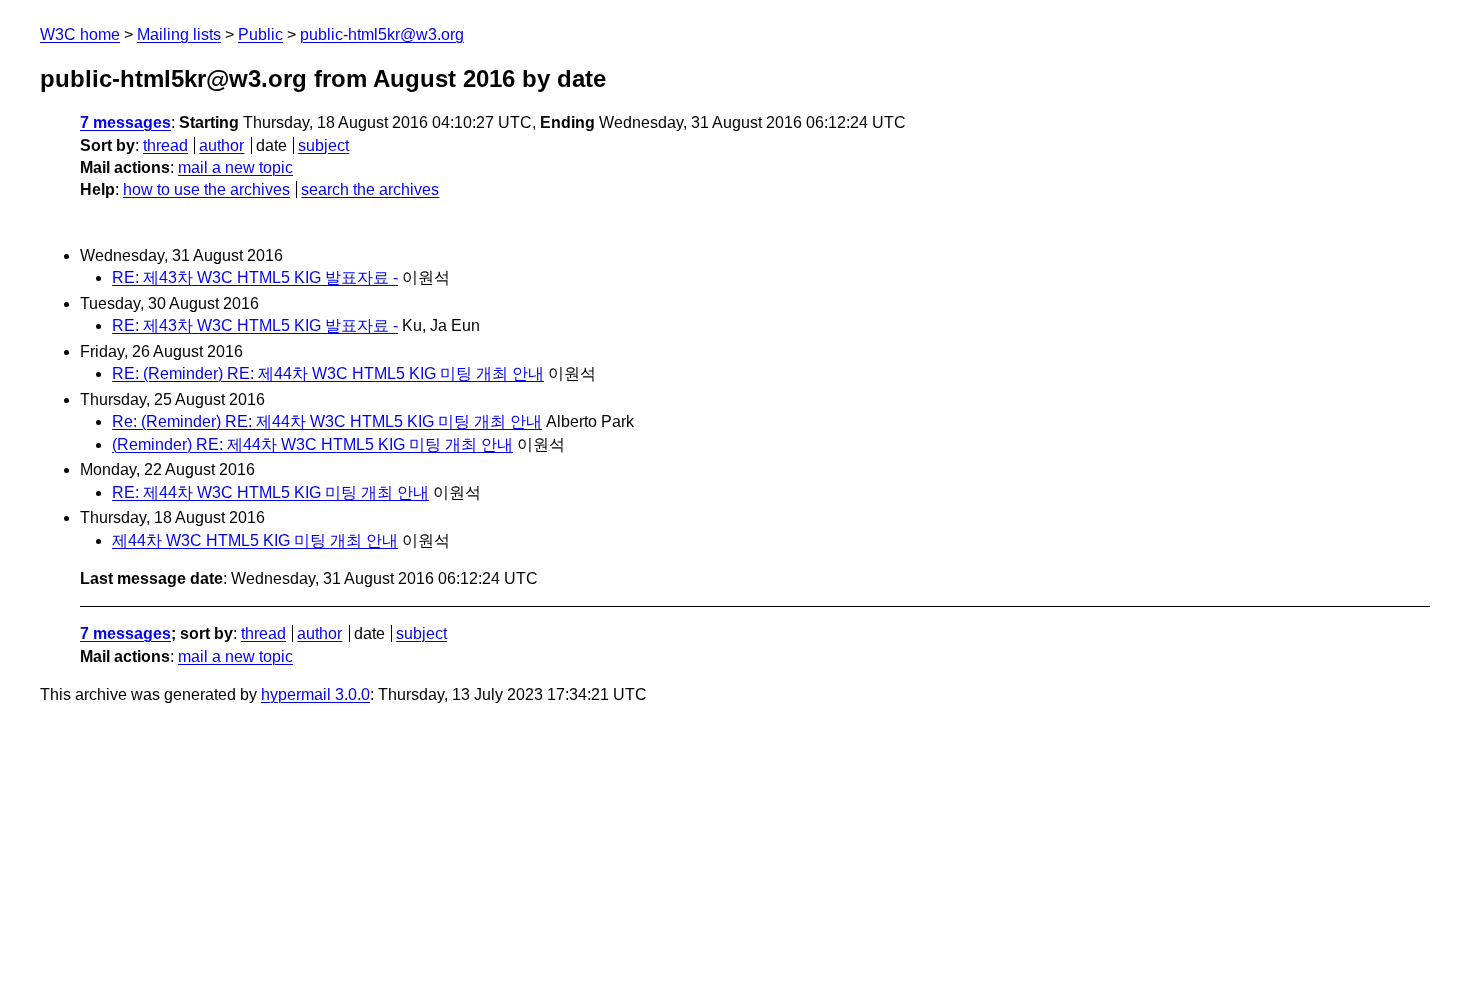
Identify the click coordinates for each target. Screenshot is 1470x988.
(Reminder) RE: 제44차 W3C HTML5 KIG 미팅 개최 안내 (312, 444)
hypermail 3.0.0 (315, 694)
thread (165, 145)
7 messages (125, 122)
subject (323, 145)
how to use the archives (206, 189)
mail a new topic (235, 167)
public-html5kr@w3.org (382, 34)
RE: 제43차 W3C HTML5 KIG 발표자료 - (255, 277)
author (221, 145)
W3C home (80, 34)
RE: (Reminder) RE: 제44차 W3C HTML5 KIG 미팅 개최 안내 (328, 373)
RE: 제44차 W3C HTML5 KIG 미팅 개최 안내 (270, 492)
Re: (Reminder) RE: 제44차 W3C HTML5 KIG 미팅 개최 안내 (327, 421)
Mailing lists (179, 34)
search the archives (370, 189)
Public (260, 34)
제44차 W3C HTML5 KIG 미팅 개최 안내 (255, 540)
